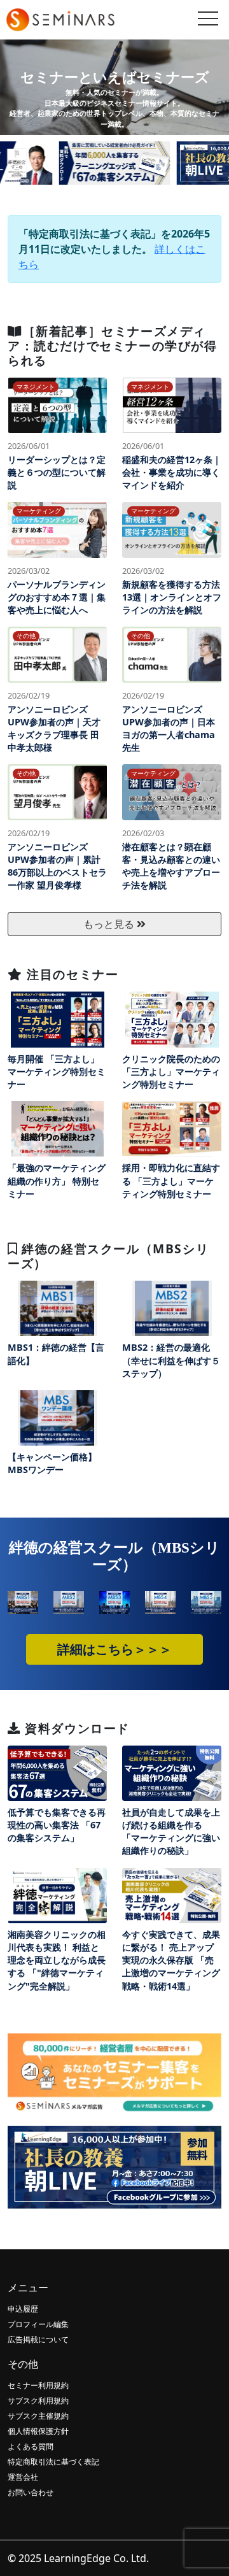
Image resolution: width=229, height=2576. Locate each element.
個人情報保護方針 (38, 2431)
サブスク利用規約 (38, 2401)
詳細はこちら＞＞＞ (114, 1649)
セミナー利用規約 (38, 2385)
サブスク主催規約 (38, 2416)
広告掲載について (38, 2339)
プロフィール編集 (38, 2324)
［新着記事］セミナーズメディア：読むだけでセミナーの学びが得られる (113, 345)
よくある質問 (31, 2446)
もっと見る (110, 924)
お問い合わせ (31, 2492)
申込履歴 (23, 2309)
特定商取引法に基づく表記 (53, 2462)
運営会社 (23, 2477)
